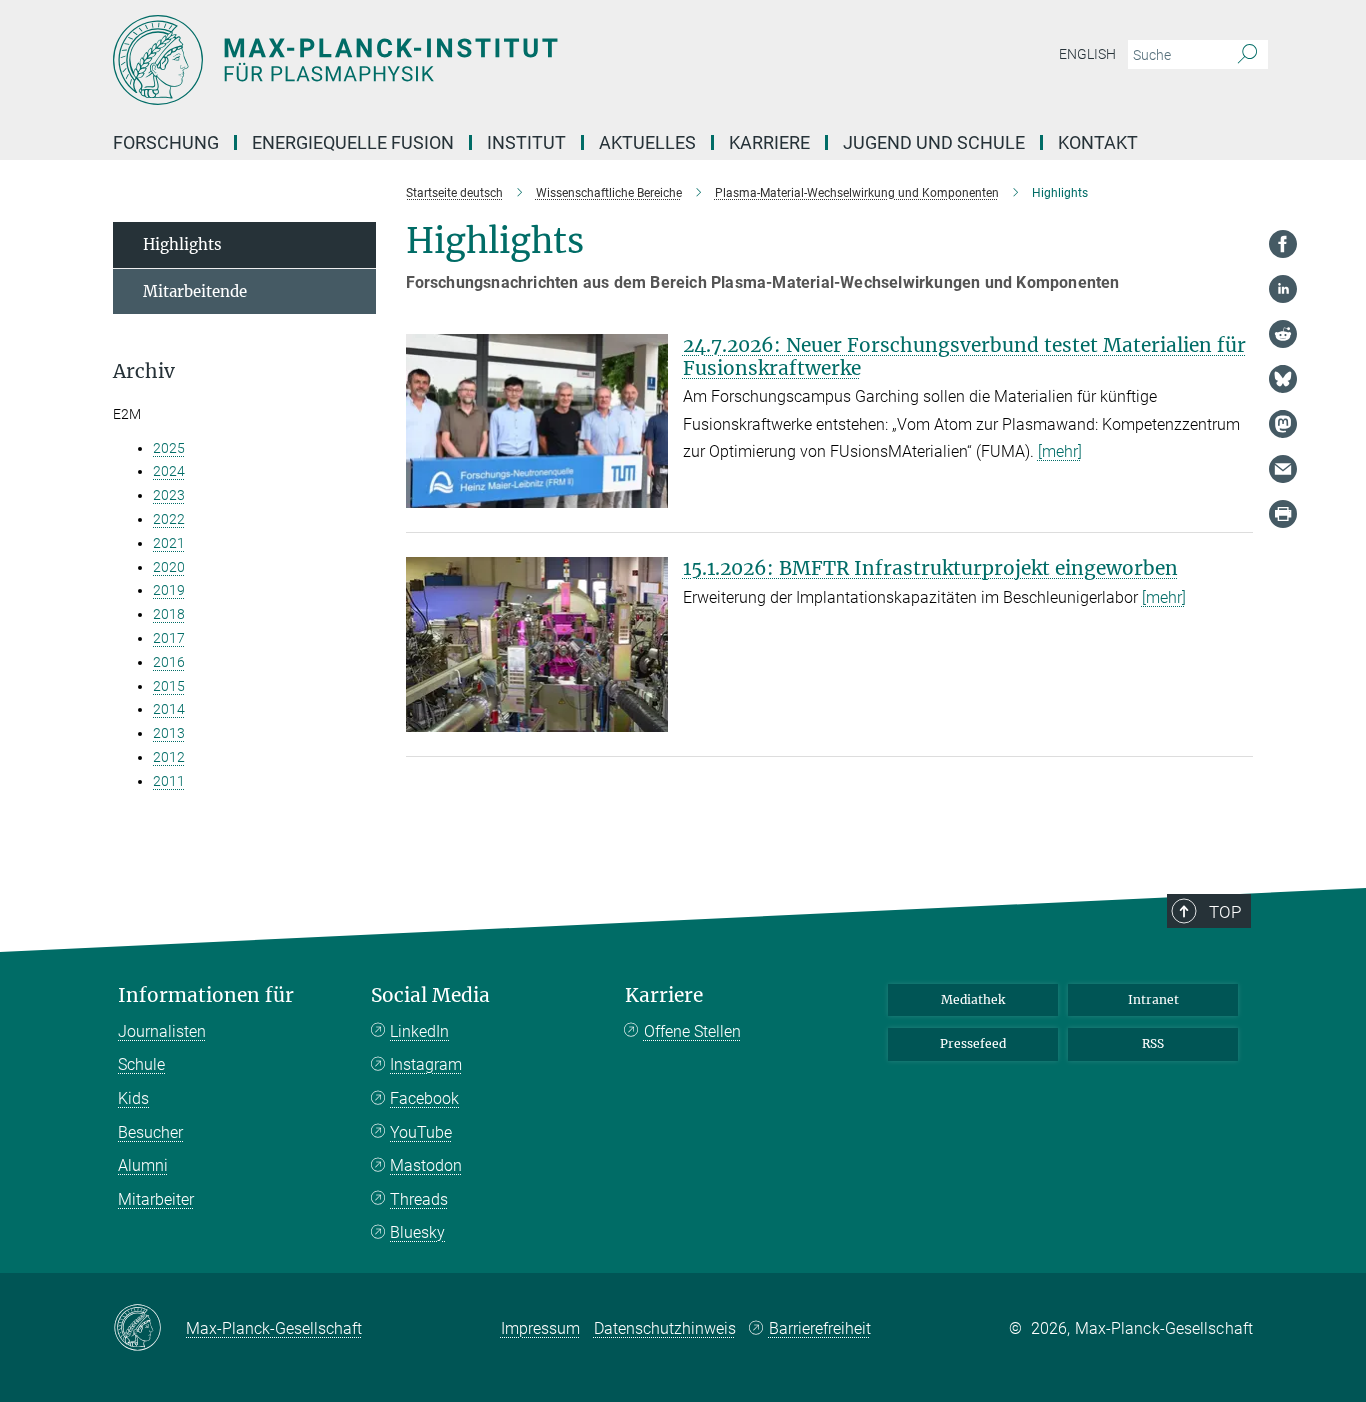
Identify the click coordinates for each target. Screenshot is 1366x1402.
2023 (169, 495)
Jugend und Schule (934, 142)
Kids (133, 1098)
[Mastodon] (1283, 424)
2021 (169, 543)
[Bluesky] (1283, 379)
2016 (169, 662)
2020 (169, 567)
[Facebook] (1283, 244)
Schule (141, 1064)
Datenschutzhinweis (665, 1328)
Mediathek (973, 999)
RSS (1153, 1043)
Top (1225, 912)
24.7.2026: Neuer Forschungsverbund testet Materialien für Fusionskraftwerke (964, 356)
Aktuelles (647, 142)
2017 (169, 638)
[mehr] (1060, 451)
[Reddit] (1283, 334)
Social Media (430, 995)
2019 (169, 590)
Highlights (182, 244)
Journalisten (162, 1031)
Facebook (424, 1098)
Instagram (426, 1064)
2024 (169, 471)
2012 (169, 757)
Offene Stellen (692, 1031)
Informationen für (206, 995)
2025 (169, 448)
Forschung (166, 142)
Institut (526, 142)
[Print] (1283, 514)
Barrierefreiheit (820, 1328)
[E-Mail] (1283, 469)
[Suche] (1247, 55)
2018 (169, 614)
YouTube (421, 1132)
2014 (169, 709)
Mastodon (426, 1165)
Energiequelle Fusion (353, 142)
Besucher (150, 1132)
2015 (169, 686)
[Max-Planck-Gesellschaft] (149, 1329)
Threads (419, 1199)
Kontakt (1098, 142)
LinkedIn (419, 1031)
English (1087, 54)
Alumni (143, 1165)
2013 (169, 733)
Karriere (769, 142)
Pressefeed (973, 1043)
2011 (169, 781)
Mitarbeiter (156, 1199)
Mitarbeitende (195, 291)
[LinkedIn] (1283, 289)
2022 (169, 519)
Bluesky (417, 1232)
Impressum (540, 1328)
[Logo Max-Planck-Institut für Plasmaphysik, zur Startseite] (488, 60)
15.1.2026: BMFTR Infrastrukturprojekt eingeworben (930, 568)
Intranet (1153, 999)
